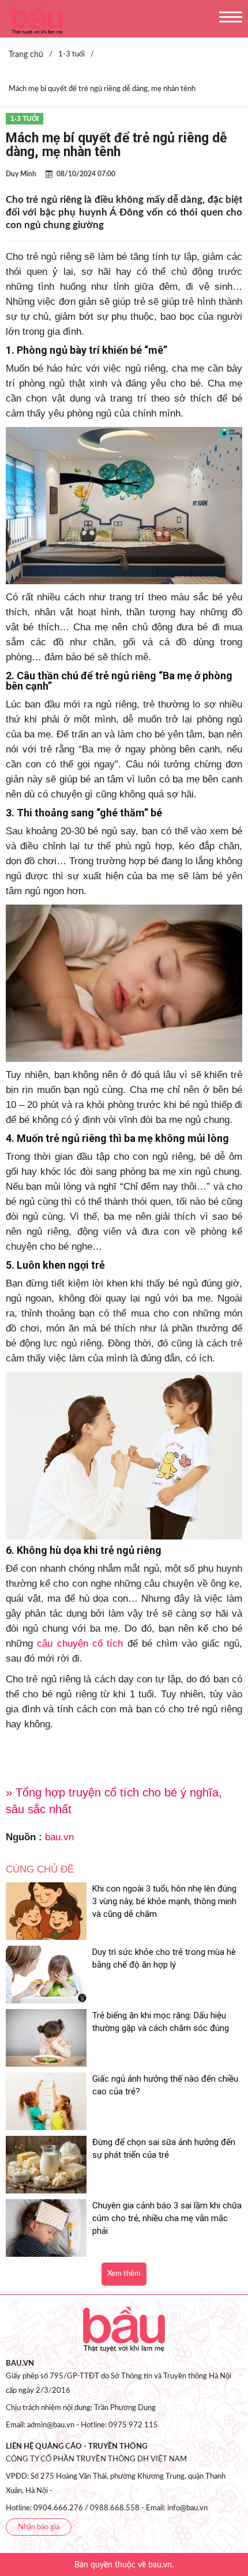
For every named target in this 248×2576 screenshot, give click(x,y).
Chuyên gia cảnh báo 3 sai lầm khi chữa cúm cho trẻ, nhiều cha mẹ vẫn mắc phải (167, 2218)
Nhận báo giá (39, 2527)
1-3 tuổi (25, 119)
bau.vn (59, 1837)
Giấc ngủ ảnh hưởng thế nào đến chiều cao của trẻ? (165, 2085)
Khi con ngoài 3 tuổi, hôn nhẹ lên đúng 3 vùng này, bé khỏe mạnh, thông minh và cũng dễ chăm (164, 1901)
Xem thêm (124, 2274)
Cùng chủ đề (40, 1869)
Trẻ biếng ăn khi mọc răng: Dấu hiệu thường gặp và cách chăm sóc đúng (161, 2022)
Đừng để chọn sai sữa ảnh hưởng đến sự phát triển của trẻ (164, 2148)
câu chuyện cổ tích (80, 1643)
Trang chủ (26, 55)
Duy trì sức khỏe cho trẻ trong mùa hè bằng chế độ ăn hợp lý (164, 1958)
